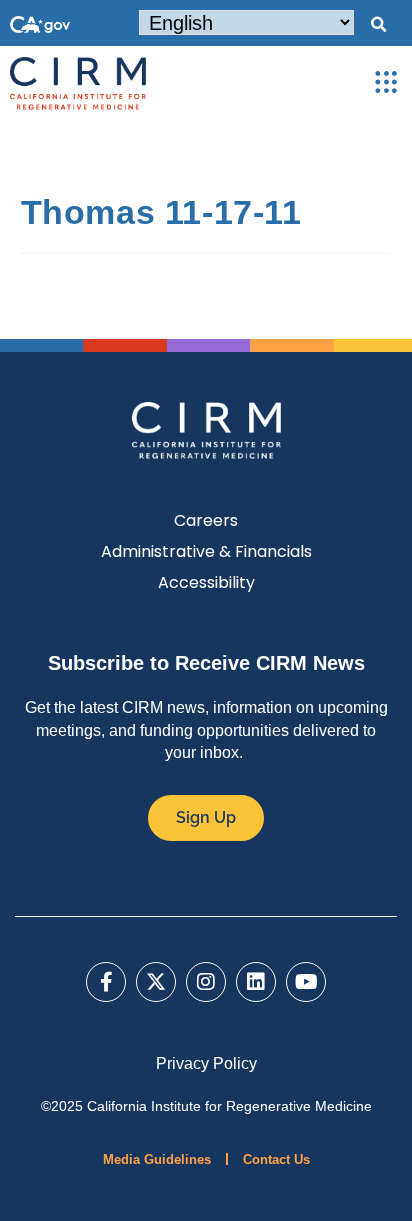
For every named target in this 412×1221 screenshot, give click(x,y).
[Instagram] (206, 982)
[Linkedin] (256, 982)
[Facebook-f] (106, 982)
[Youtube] (306, 982)
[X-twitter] (156, 982)
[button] (378, 25)
